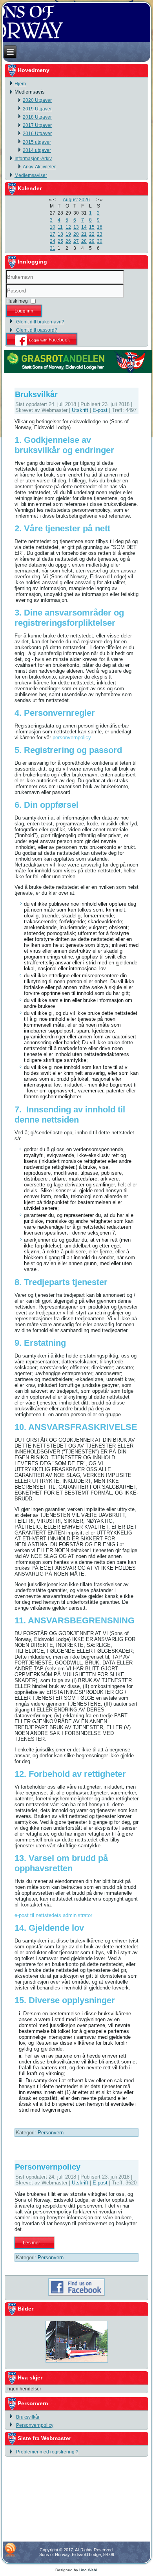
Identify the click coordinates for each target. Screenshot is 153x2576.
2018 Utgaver (37, 117)
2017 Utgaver (37, 125)
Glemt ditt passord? (37, 330)
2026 (84, 200)
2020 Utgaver (37, 100)
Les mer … (34, 2243)
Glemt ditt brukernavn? (40, 322)
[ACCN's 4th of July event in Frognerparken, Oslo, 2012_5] (76, 2363)
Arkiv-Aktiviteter (39, 167)
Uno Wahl (88, 2570)
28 (84, 241)
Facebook (49, 340)
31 (53, 248)
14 (84, 227)
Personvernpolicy (48, 2167)
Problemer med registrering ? (47, 2452)
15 (92, 227)
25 (60, 241)
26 (68, 241)
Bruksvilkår (36, 394)
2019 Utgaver (37, 109)
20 (76, 234)
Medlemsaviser (31, 175)
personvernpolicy (72, 737)
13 (76, 227)
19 (68, 234)
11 (60, 227)
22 (92, 234)
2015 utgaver (37, 142)
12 (68, 227)
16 (100, 227)
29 (92, 241)
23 (100, 234)
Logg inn (24, 311)
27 (76, 241)
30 (100, 241)
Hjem (20, 84)
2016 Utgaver (37, 134)
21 (84, 234)
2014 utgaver (37, 150)
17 (53, 234)
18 (60, 234)
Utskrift (81, 410)
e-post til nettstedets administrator (53, 1915)
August (70, 200)
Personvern (51, 2133)
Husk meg (17, 301)
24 (53, 241)
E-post (101, 410)
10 (53, 227)
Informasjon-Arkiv (33, 159)
